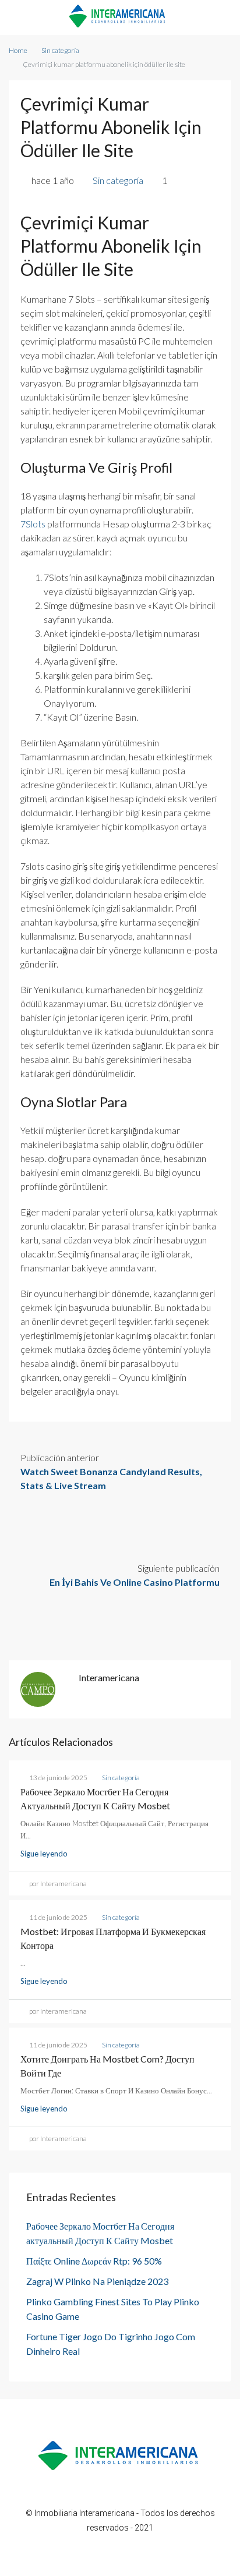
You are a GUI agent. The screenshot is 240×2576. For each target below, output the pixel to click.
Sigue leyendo (44, 1854)
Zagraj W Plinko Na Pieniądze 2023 (97, 2281)
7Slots (33, 524)
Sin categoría (60, 50)
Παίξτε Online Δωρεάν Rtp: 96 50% (94, 2261)
